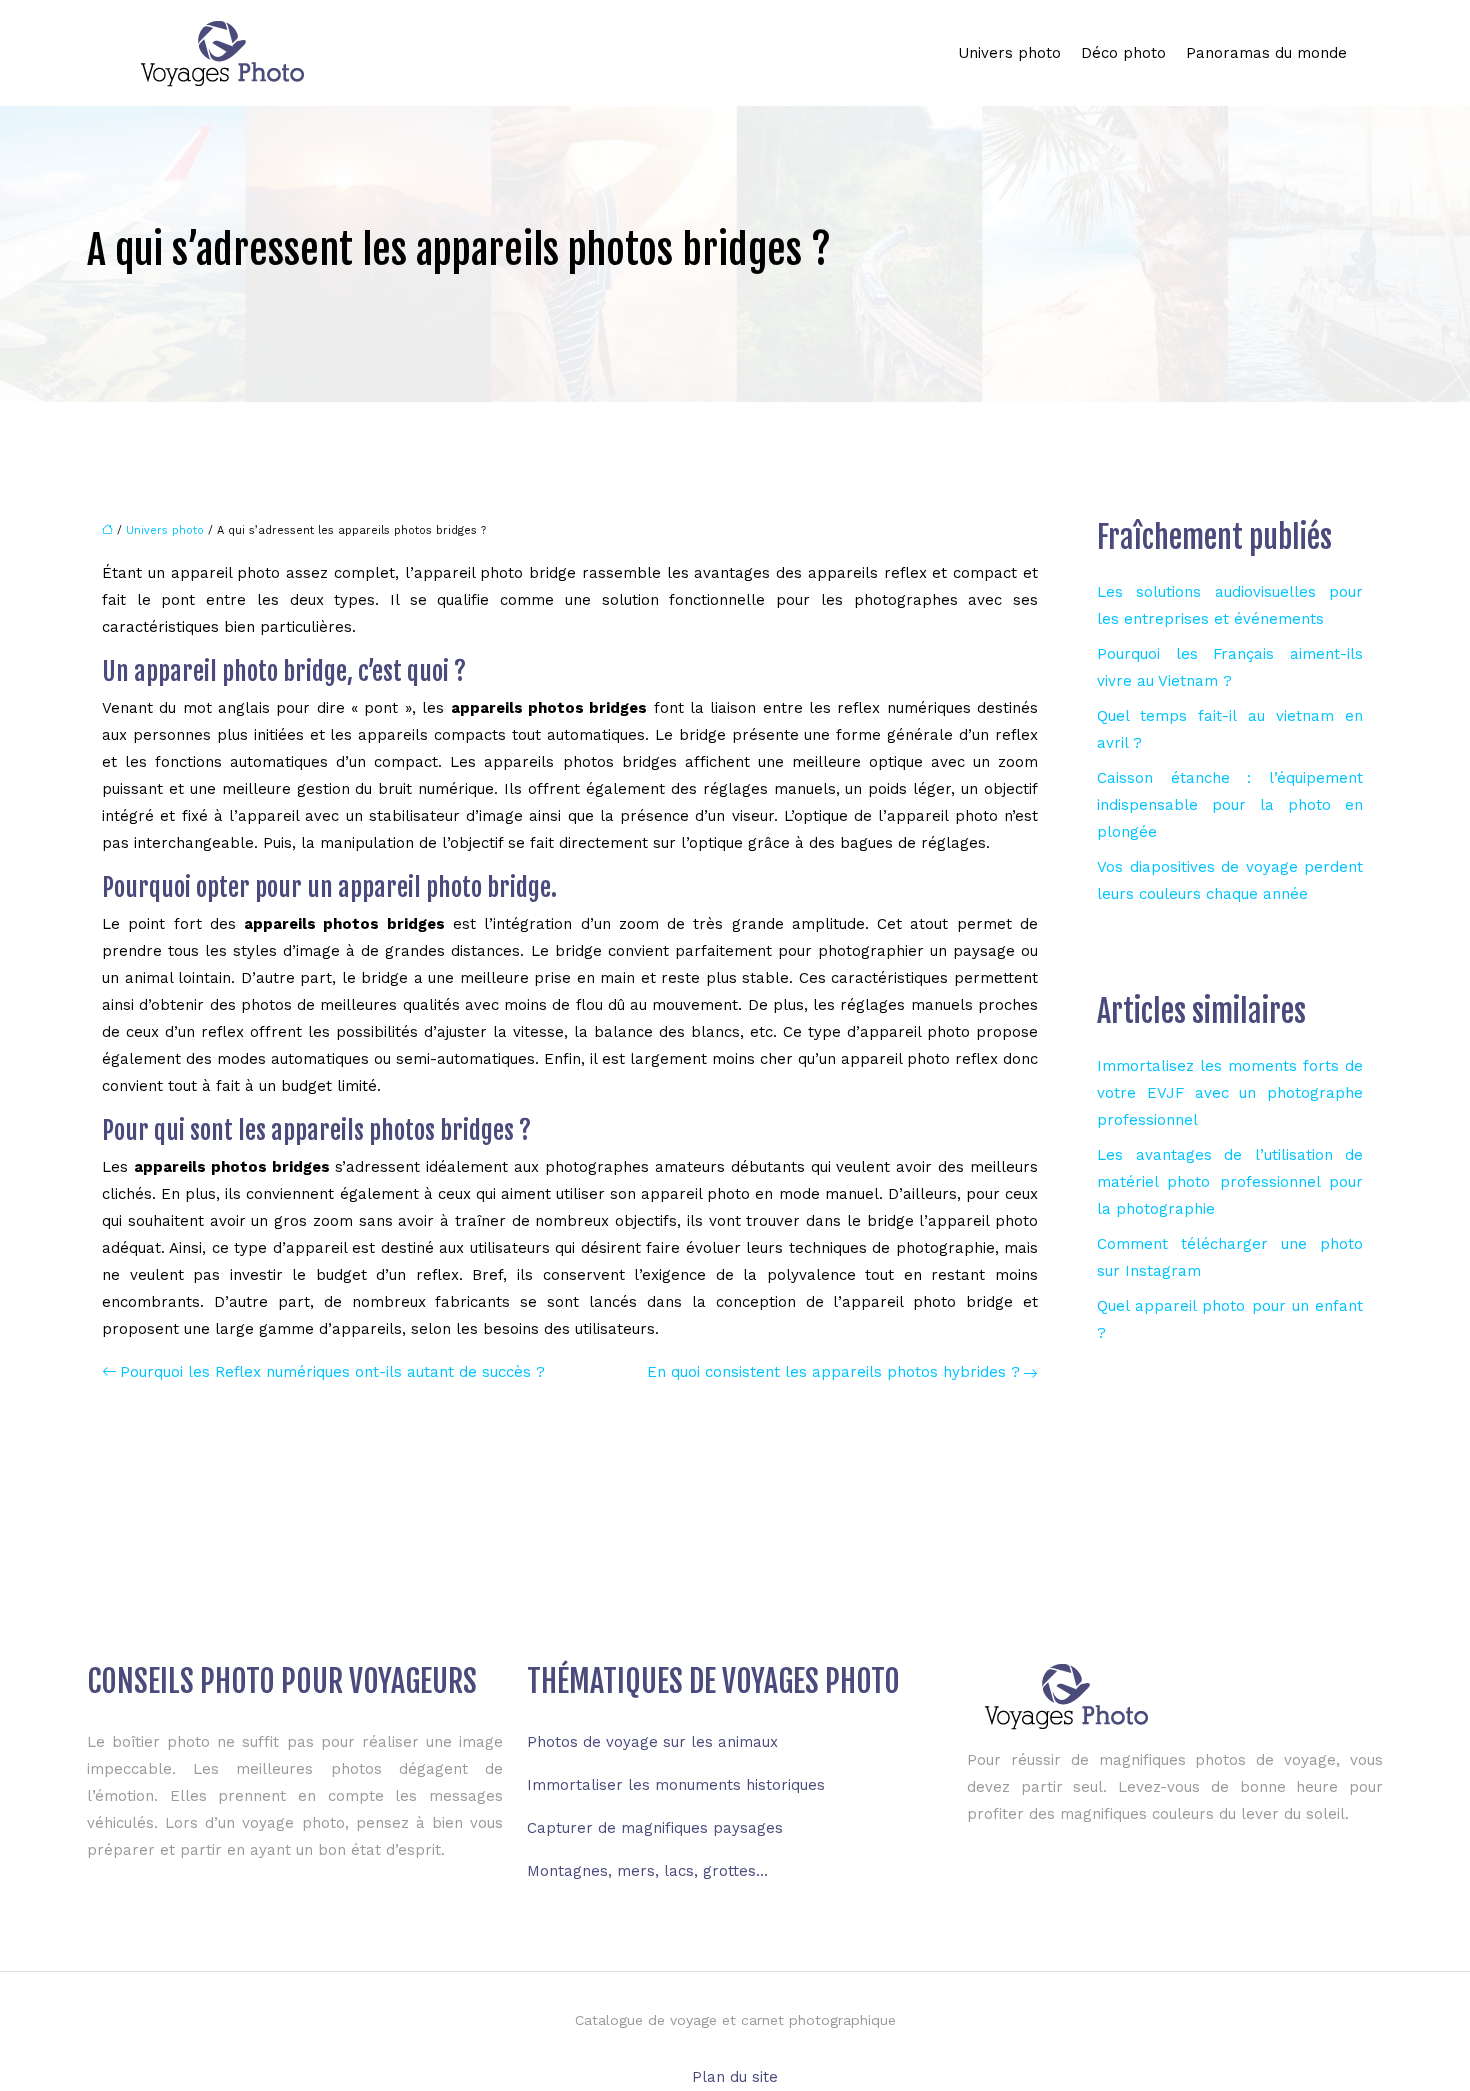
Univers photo (1009, 53)
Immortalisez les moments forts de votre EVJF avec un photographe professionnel (1230, 1093)
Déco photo (1123, 53)
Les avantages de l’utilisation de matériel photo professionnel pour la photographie (1230, 1182)
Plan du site (735, 2077)
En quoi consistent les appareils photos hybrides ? (833, 1372)
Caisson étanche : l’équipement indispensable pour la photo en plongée (1230, 805)
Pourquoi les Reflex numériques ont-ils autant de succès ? (332, 1372)
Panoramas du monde (1266, 53)
